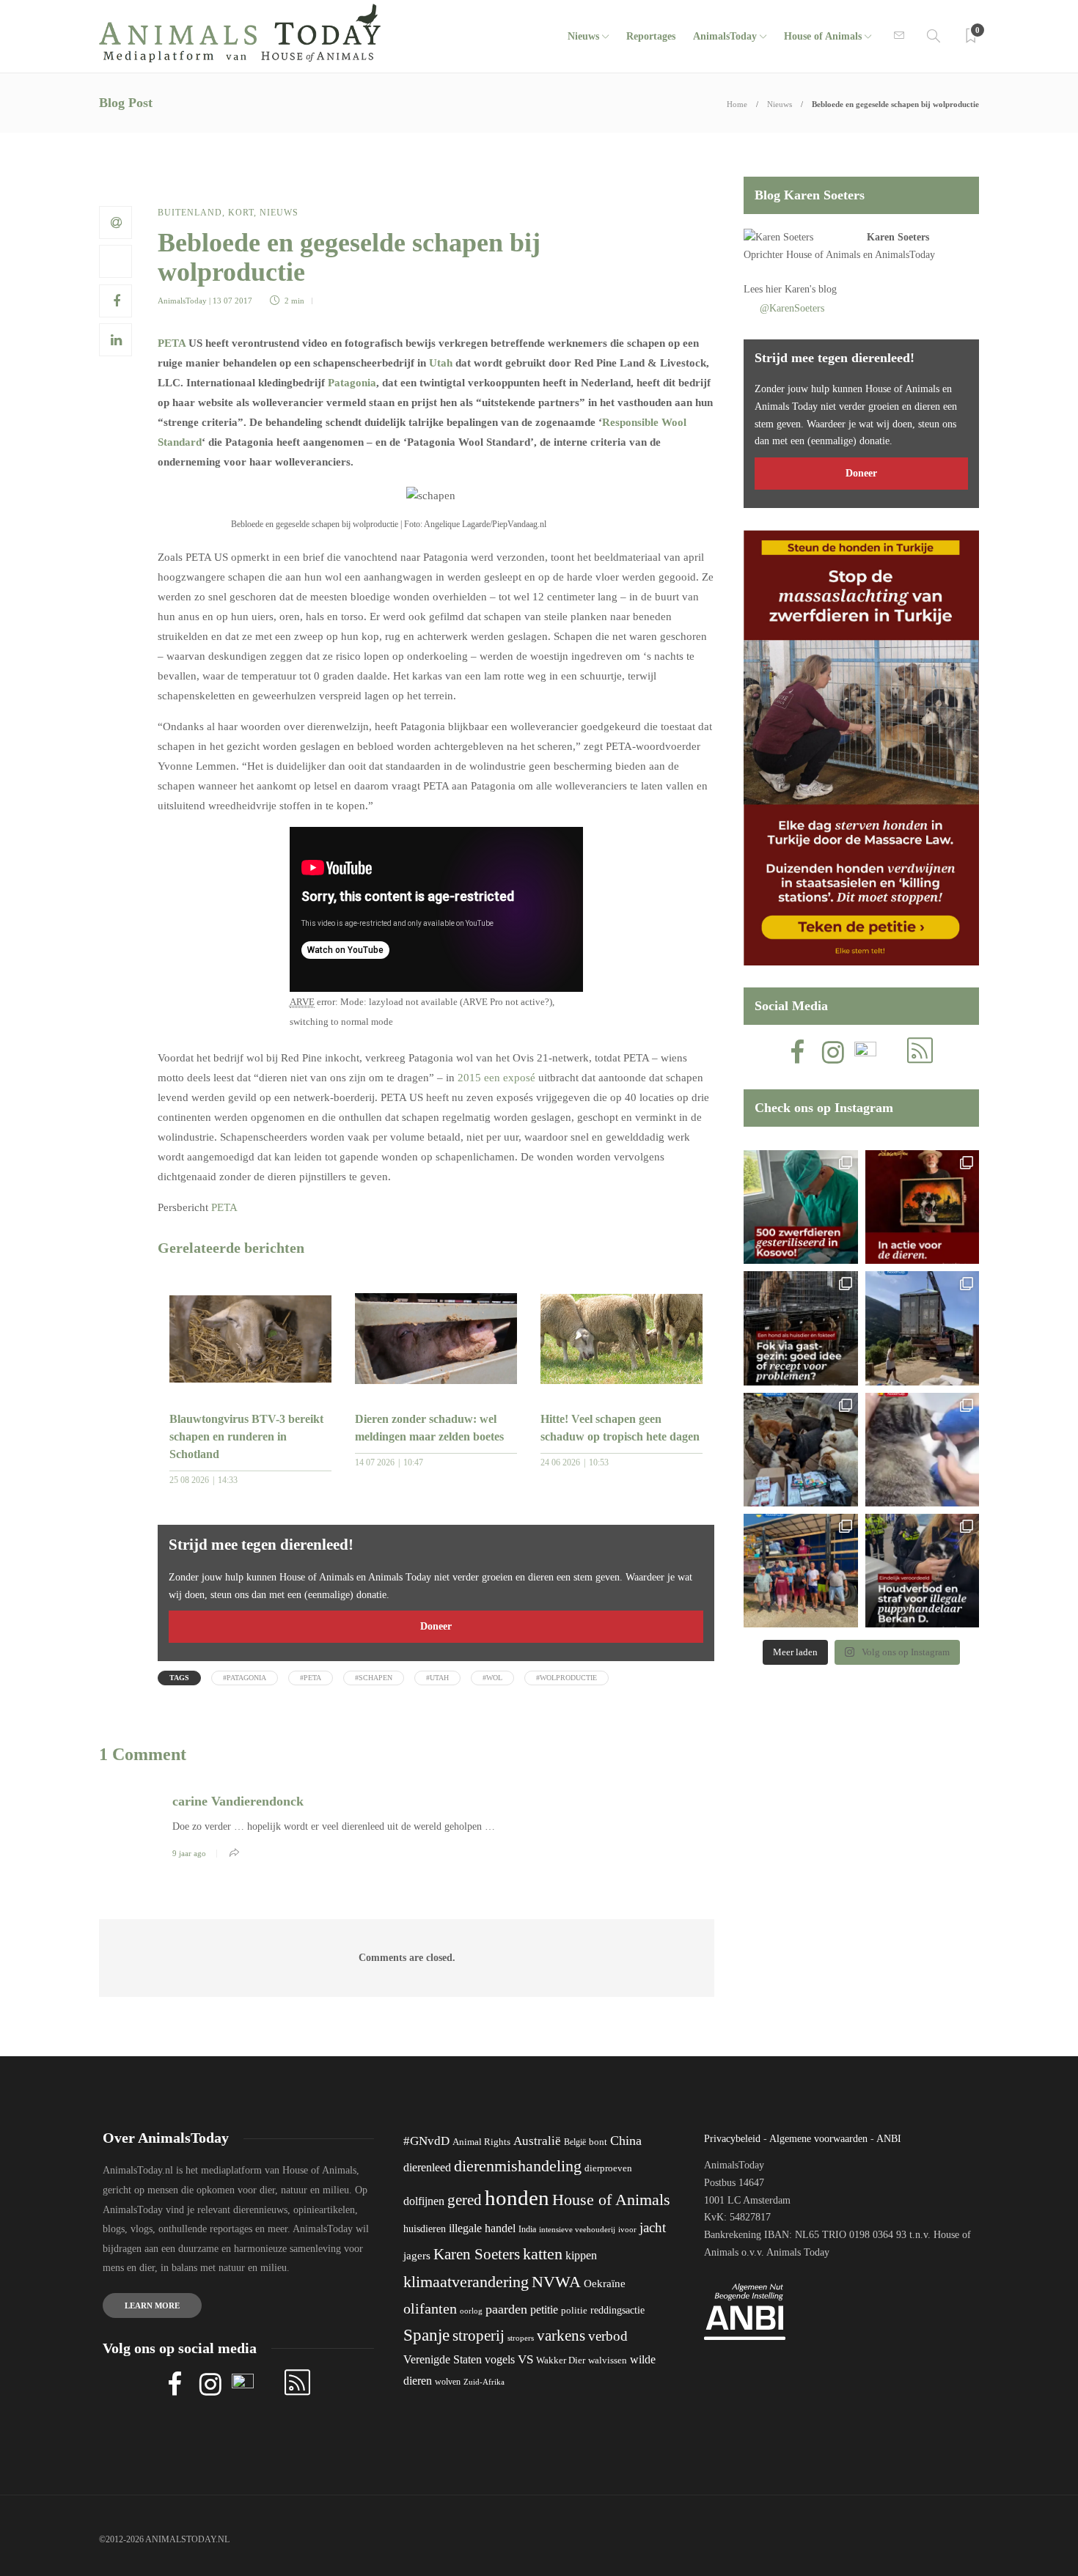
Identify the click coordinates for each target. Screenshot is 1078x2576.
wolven (448, 2382)
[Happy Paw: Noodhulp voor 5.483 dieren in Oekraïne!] (800, 1450)
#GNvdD (426, 2141)
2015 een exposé (496, 1078)
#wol (492, 1678)
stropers (521, 2338)
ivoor (627, 2229)
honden (517, 2198)
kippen (581, 2255)
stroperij (478, 2336)
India (527, 2229)
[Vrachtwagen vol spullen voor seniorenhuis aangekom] (800, 1571)
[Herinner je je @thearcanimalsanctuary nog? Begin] (922, 1328)
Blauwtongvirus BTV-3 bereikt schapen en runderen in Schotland (246, 1436)
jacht (653, 2227)
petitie (544, 2310)
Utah (441, 363)
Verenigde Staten (443, 2359)
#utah (437, 1678)
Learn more (152, 2305)
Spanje (426, 2335)
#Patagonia (245, 1678)
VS (525, 2359)
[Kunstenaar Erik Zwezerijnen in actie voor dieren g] (922, 1207)
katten (543, 2254)
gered (465, 2200)
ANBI (889, 2139)
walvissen (608, 2360)
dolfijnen (424, 2201)
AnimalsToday (182, 301)
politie (574, 2311)
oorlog (471, 2311)
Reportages (651, 36)
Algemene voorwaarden (818, 2139)
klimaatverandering (466, 2282)
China (626, 2141)
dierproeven (608, 2168)
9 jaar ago (189, 1853)
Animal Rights (481, 2142)
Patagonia (352, 383)
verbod (608, 2336)
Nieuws (583, 36)
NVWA (556, 2282)
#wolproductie (566, 1678)
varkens (561, 2336)
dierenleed (427, 2167)
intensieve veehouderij (577, 2230)
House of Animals (823, 36)
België (575, 2142)
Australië (537, 2141)
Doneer (436, 1626)
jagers (417, 2256)
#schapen (374, 1678)
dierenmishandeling (518, 2166)
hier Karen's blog (801, 289)
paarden (506, 2309)
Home (737, 104)
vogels (500, 2359)
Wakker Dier (561, 2360)
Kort (241, 213)
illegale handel (482, 2228)
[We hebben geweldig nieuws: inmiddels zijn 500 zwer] (800, 1207)
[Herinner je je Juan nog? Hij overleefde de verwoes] (922, 1450)
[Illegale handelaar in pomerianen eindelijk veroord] (922, 1571)
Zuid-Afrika (484, 2382)
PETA (172, 343)
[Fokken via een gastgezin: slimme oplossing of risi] (800, 1328)
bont (598, 2142)
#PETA (311, 1678)
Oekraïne (605, 2284)
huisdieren (425, 2229)
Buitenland (190, 213)
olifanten (430, 2308)
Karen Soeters (898, 237)
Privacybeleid (732, 2139)
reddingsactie (617, 2310)
